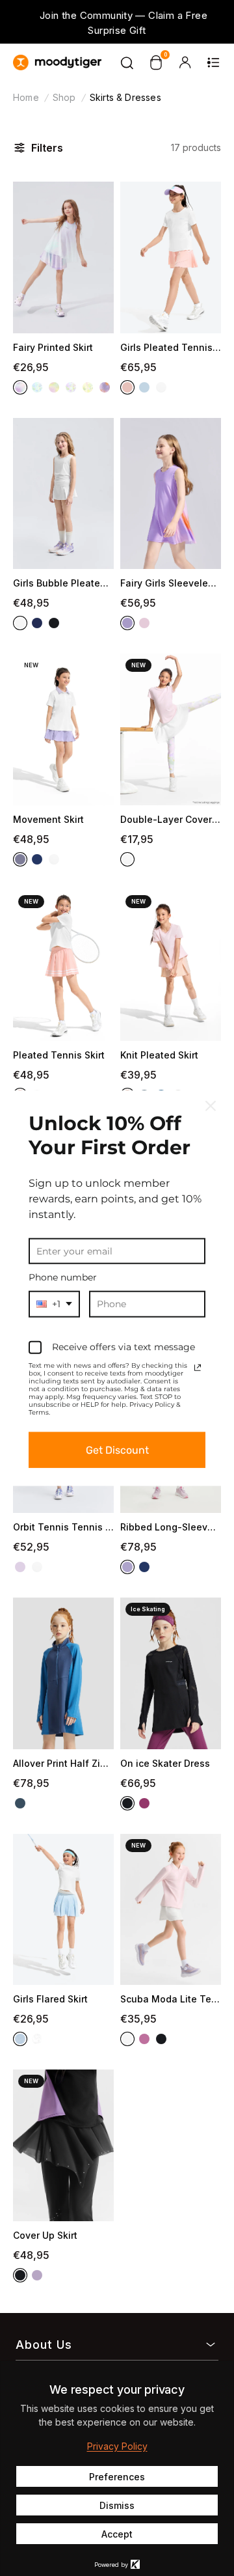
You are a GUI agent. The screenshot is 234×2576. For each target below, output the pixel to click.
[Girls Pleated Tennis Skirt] (171, 257)
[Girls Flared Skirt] (63, 1910)
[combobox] (54, 1304)
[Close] (211, 1105)
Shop (64, 97)
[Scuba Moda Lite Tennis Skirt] (171, 1910)
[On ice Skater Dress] (171, 1673)
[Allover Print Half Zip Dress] (63, 1673)
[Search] (127, 62)
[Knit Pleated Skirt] (171, 966)
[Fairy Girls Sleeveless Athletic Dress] (171, 494)
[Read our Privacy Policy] (198, 1368)
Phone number (63, 1277)
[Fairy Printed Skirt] (63, 257)
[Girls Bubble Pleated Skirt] (63, 494)
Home (26, 97)
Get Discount (117, 1450)
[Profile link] (185, 62)
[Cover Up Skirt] (63, 2145)
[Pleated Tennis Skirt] (63, 966)
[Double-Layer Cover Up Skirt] (171, 729)
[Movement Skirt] (63, 729)
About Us (44, 2345)
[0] (156, 62)
